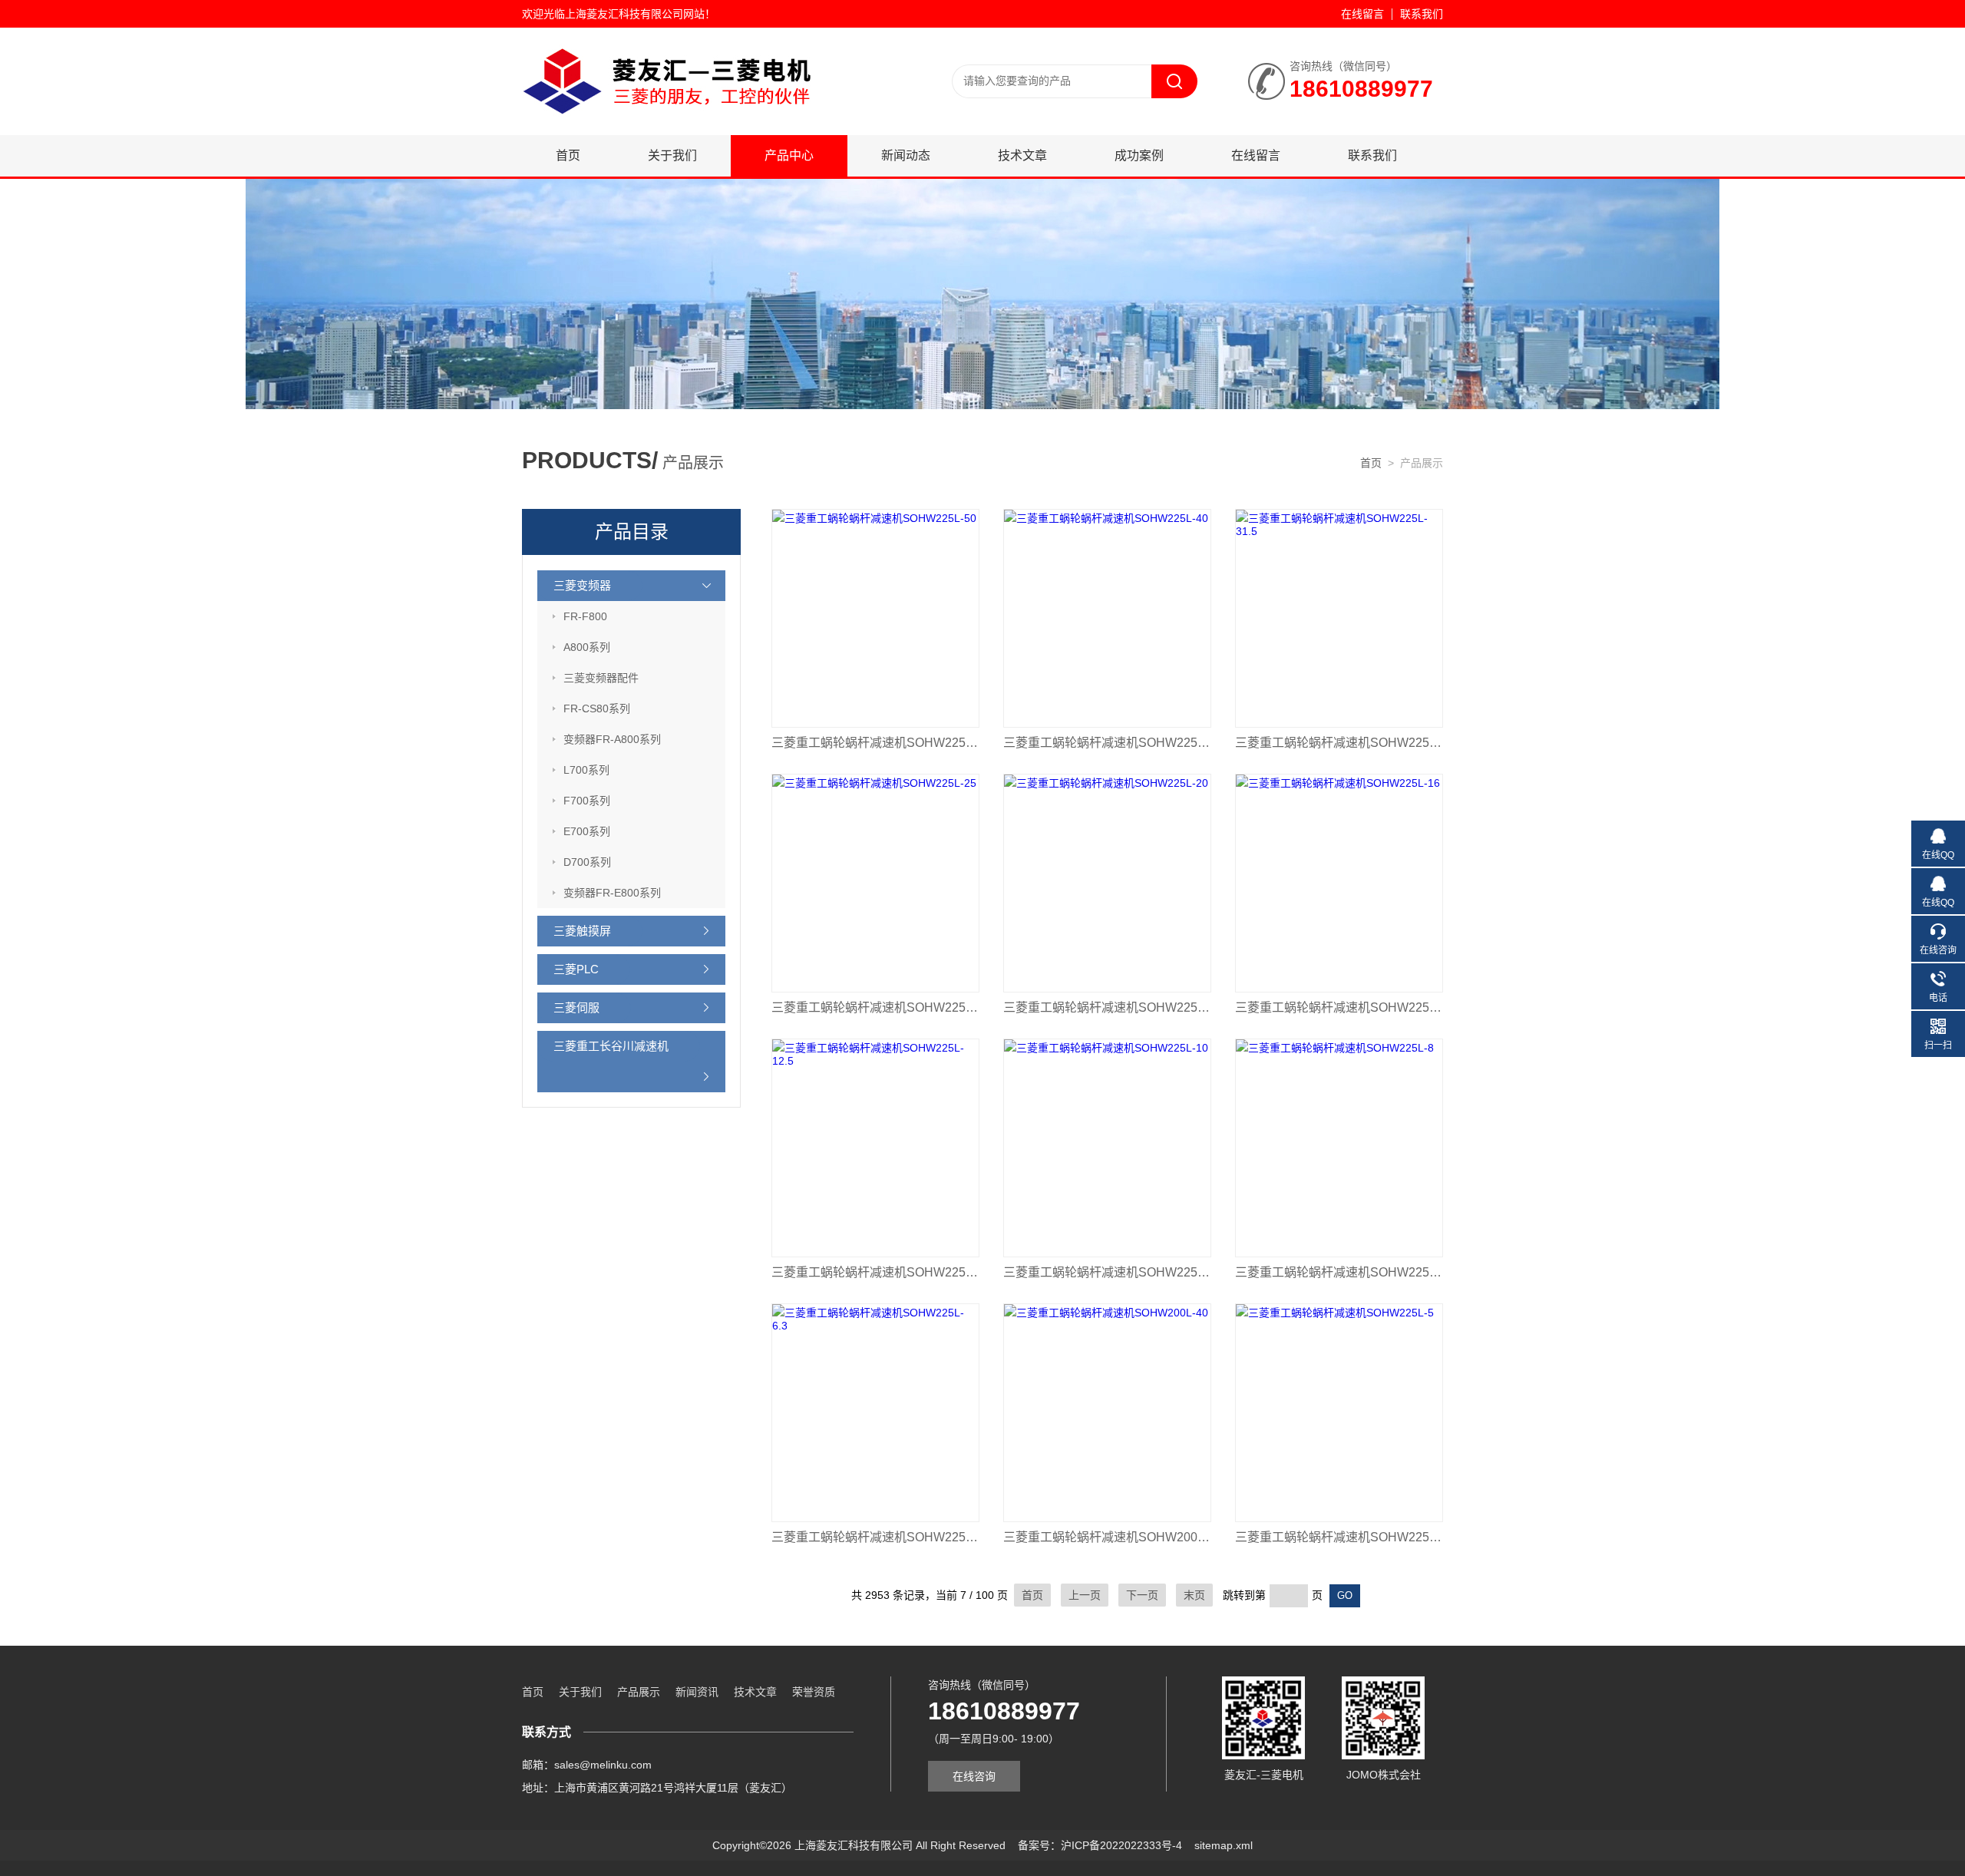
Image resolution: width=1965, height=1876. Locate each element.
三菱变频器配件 (601, 678)
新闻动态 (906, 155)
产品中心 (789, 155)
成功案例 (1139, 155)
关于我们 (672, 155)
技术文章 (1022, 155)
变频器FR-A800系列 (612, 739)
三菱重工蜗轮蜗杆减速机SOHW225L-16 (1339, 1007)
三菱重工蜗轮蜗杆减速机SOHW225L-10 (1107, 1272)
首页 (568, 155)
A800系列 (587, 647)
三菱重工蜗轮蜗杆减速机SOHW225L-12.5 (875, 1272)
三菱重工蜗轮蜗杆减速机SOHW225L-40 (1107, 743)
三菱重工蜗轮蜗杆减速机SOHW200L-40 (1107, 1537)
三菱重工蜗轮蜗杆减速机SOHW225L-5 (1339, 1537)
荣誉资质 (814, 1692)
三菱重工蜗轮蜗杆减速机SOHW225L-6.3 (875, 1537)
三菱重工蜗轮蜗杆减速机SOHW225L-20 (1107, 1007)
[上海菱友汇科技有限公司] (706, 81)
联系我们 (1422, 14)
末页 (1194, 1595)
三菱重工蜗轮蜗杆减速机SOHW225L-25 (875, 1007)
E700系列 (587, 831)
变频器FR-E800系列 (612, 893)
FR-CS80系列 (597, 708)
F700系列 (587, 801)
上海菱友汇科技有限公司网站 (635, 14)
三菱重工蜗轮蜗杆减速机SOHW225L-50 (875, 743)
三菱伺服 (576, 1007)
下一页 (1142, 1595)
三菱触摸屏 (582, 931)
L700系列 (586, 770)
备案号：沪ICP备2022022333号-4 (1100, 1845)
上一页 (1085, 1595)
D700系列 (587, 862)
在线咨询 (974, 1776)
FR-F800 (585, 616)
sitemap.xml (1224, 1845)
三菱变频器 (582, 585)
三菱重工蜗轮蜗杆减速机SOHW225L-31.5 (1339, 743)
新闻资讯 (697, 1692)
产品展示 (639, 1692)
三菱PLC (576, 969)
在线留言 (1362, 14)
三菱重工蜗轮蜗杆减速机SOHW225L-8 (1339, 1272)
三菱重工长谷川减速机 (611, 1046)
